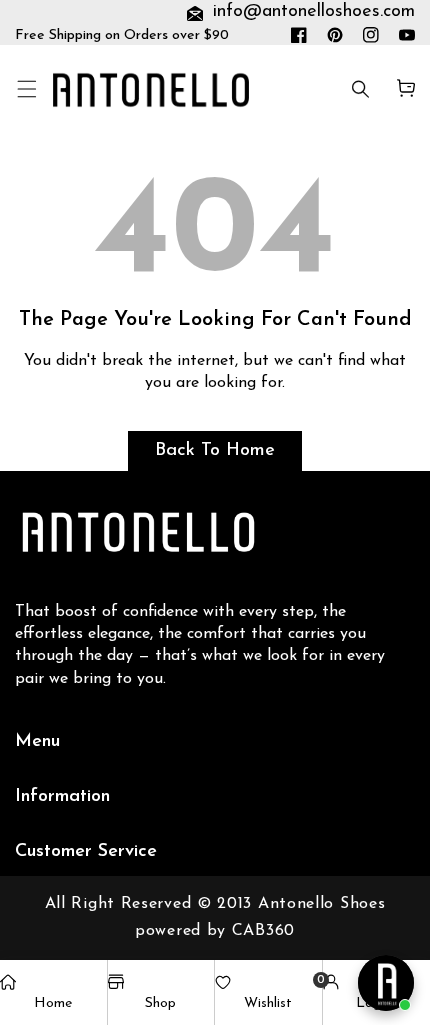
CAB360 (263, 931)
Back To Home (215, 451)
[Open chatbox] (386, 983)
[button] (26, 90)
